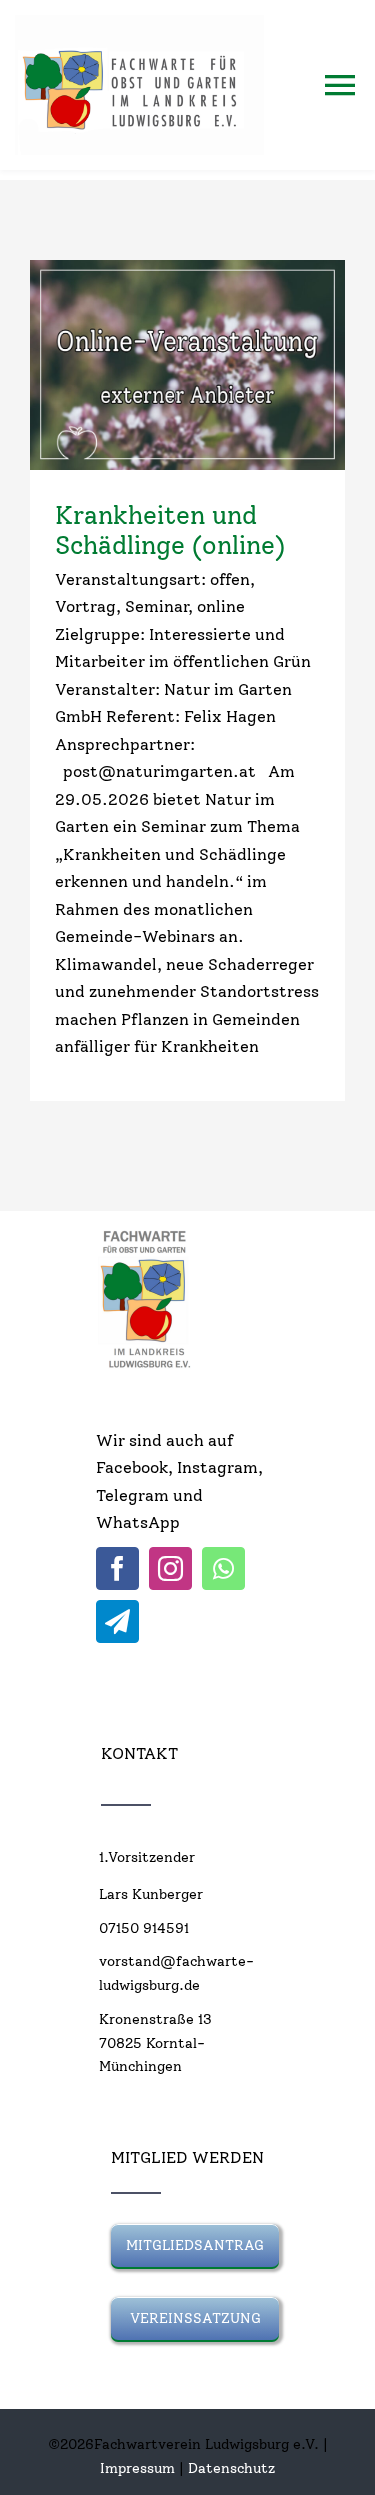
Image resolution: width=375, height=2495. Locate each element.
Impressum (137, 2468)
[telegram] (117, 1621)
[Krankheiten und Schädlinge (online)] (187, 365)
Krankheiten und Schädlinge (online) (152, 365)
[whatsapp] (223, 1568)
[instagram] (170, 1568)
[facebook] (117, 1568)
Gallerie (223, 365)
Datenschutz (231, 2468)
